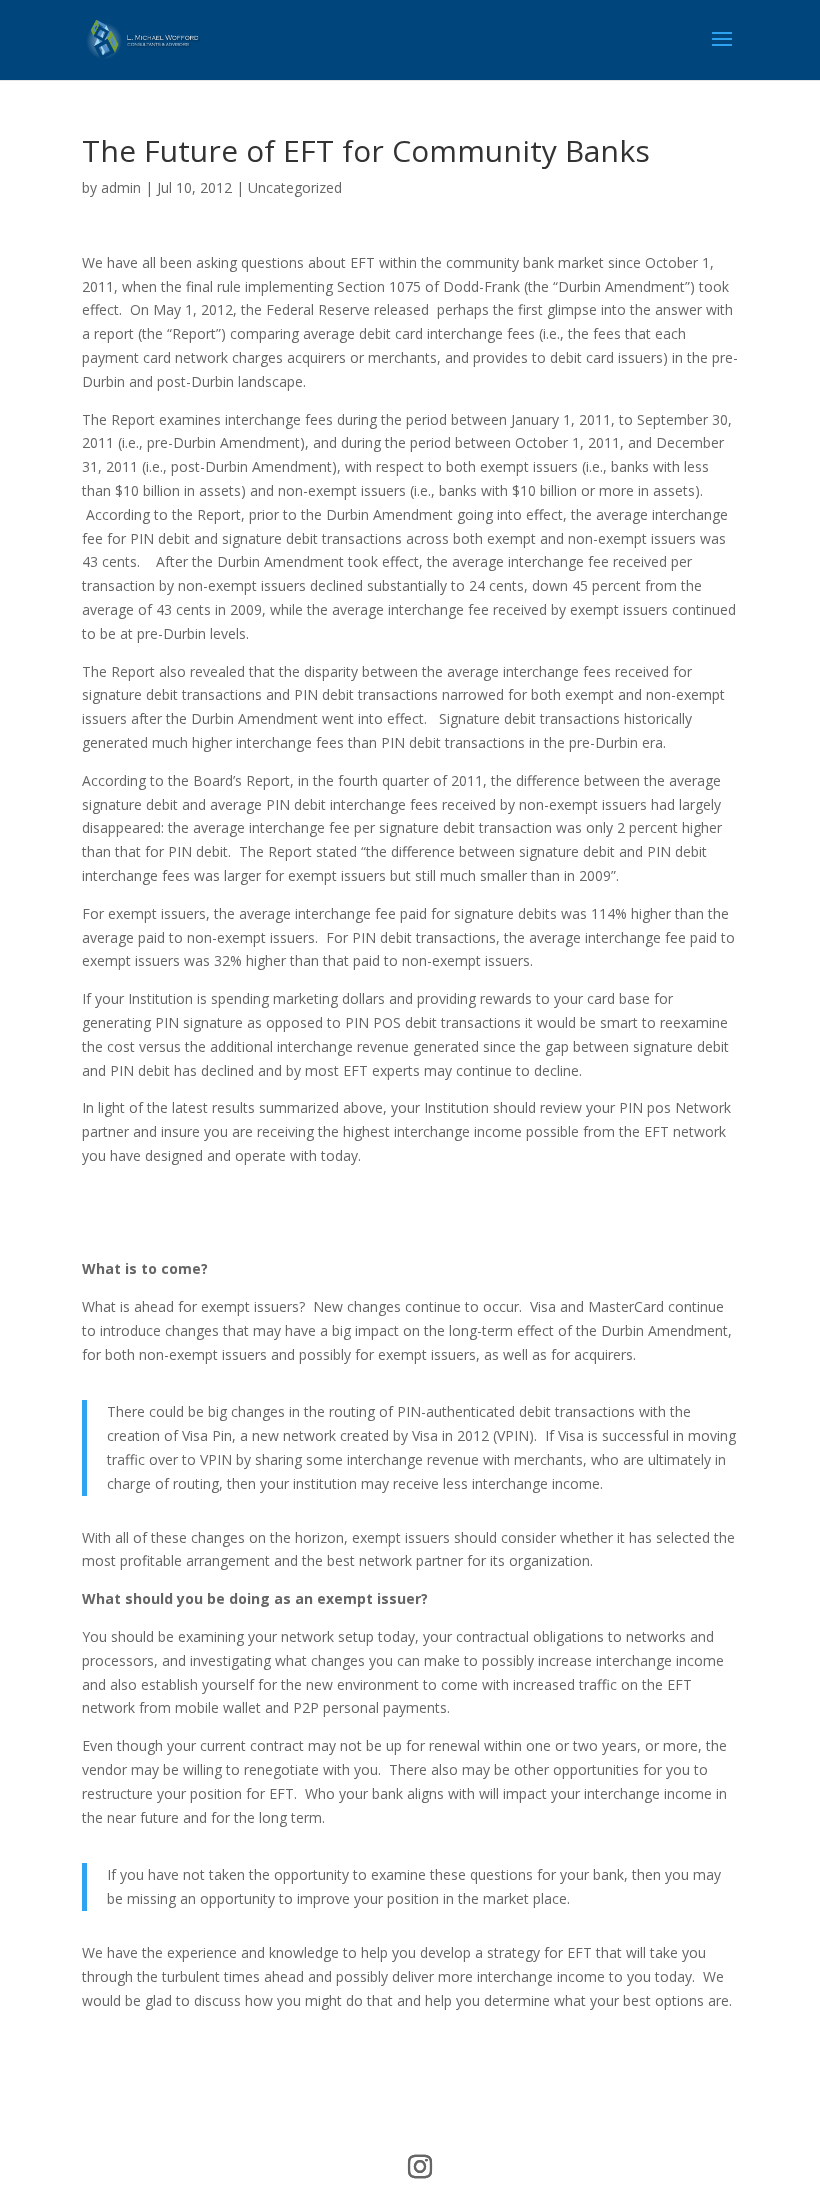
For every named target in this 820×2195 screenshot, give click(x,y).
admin (121, 187)
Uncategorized (295, 187)
